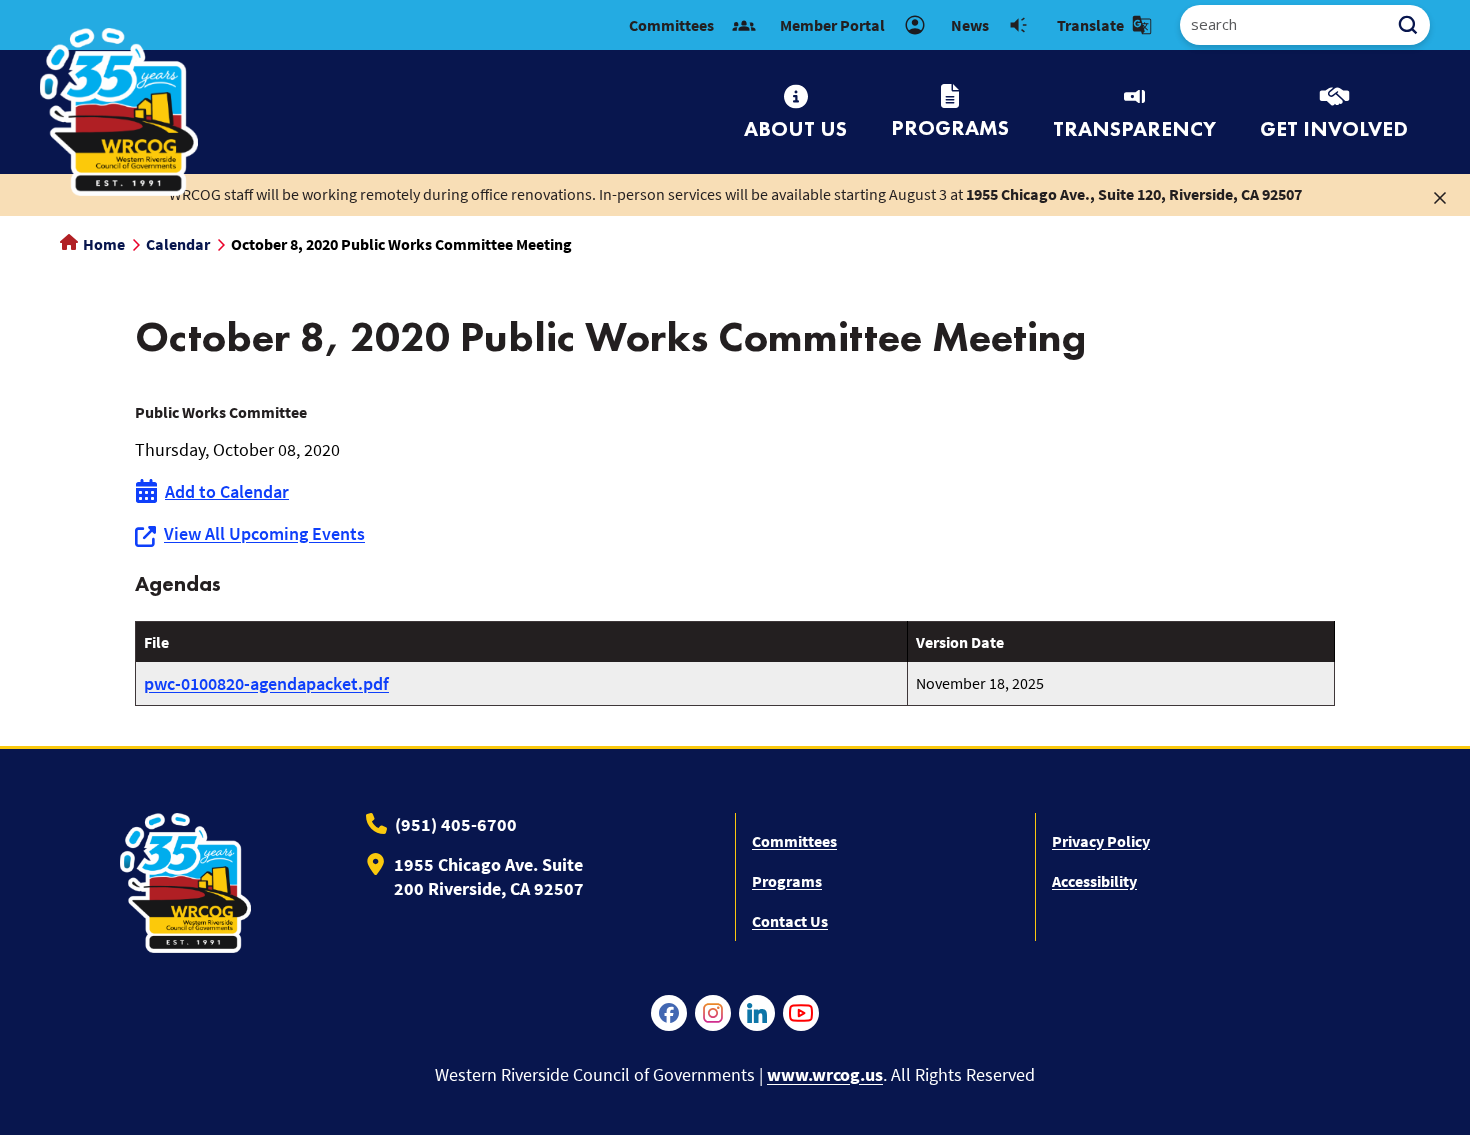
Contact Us (790, 921)
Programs (787, 881)
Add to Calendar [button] (227, 491)
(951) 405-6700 (456, 824)
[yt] (801, 1013)
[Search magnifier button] (1415, 25)
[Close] (1440, 196)
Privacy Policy (1101, 841)
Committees (794, 841)
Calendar (178, 244)
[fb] (669, 1013)
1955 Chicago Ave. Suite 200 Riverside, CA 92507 (489, 876)
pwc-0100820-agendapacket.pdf (266, 683)
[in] (757, 1013)
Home (102, 244)
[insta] (713, 1013)
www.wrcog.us (825, 1074)
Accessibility (1094, 881)
